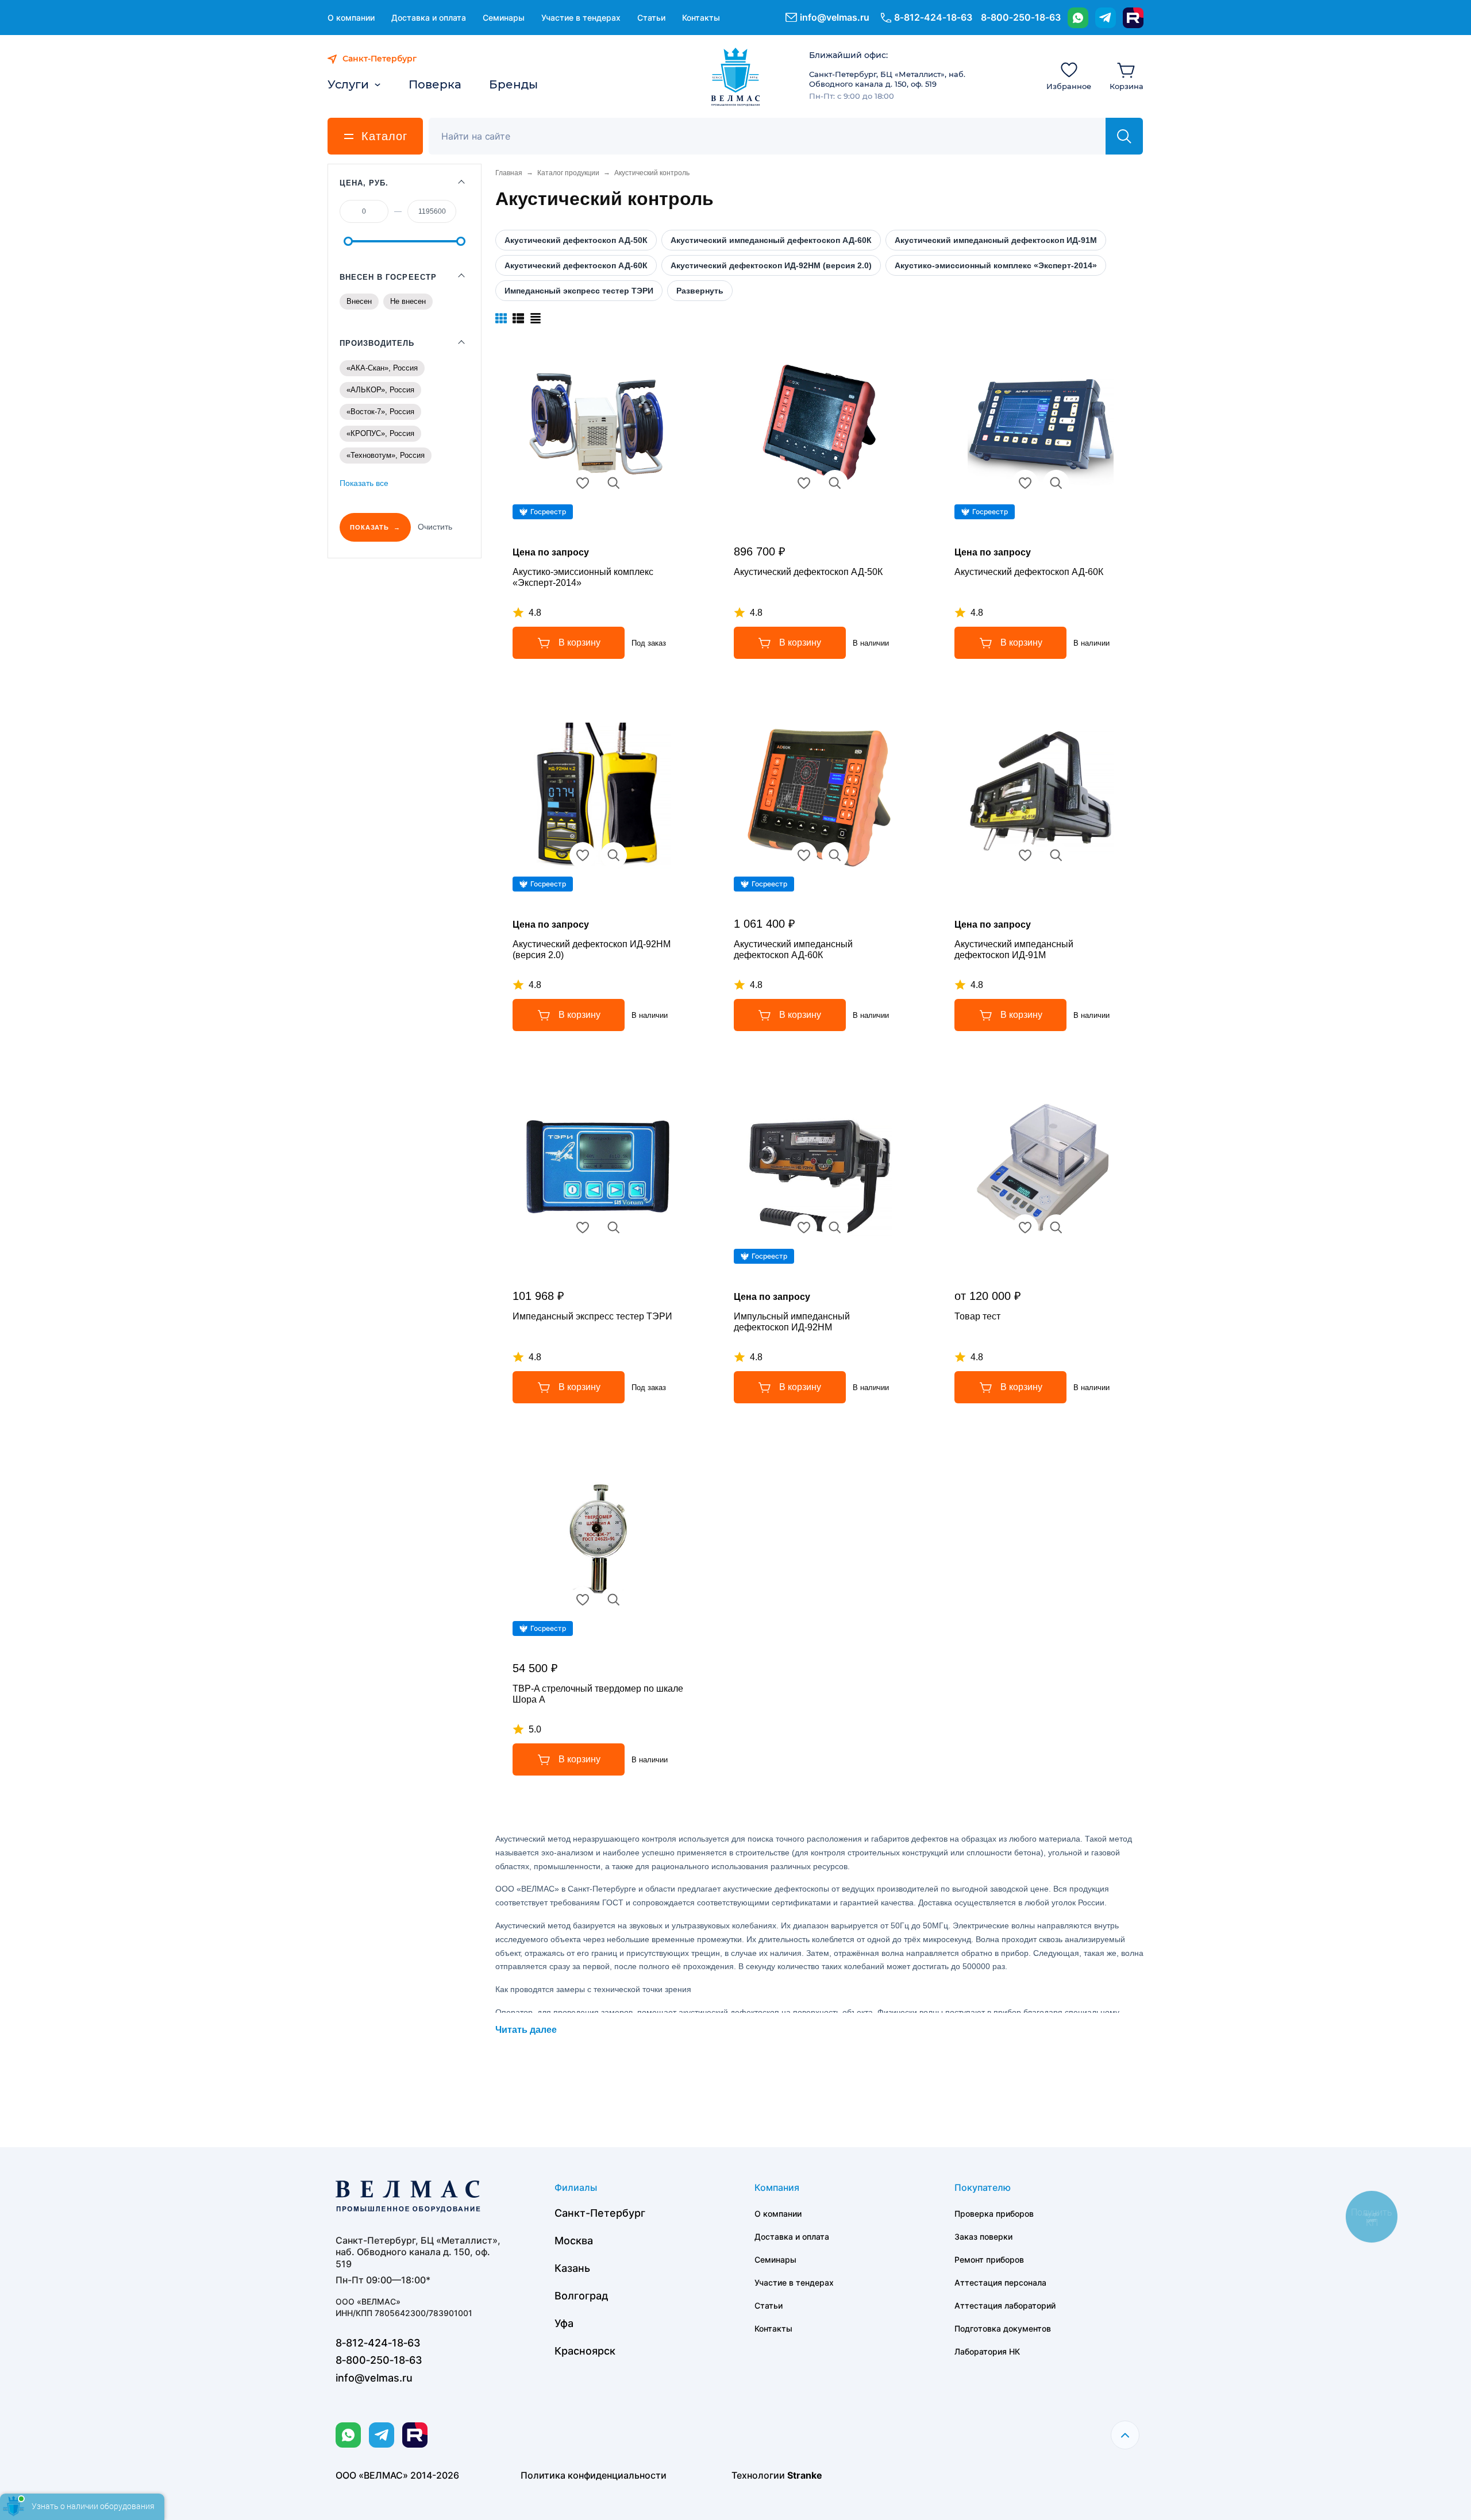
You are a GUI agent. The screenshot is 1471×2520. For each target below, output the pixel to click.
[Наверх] (1125, 2435)
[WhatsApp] (1078, 18)
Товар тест (977, 1316)
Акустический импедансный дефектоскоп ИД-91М (1014, 950)
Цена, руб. (364, 183)
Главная (509, 173)
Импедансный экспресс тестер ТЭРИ (592, 1316)
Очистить (435, 527)
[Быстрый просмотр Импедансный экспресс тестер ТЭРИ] (614, 1228)
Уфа (564, 2323)
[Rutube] (1133, 18)
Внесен (359, 301)
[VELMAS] (736, 77)
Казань (572, 2268)
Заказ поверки (983, 2237)
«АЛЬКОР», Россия (380, 390)
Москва (574, 2241)
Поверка (435, 84)
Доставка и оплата (429, 18)
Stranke (805, 2475)
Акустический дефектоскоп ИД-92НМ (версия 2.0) (592, 950)
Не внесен (408, 301)
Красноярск (585, 2351)
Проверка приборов (994, 2214)
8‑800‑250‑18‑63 (1021, 17)
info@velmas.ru (835, 17)
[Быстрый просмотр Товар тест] (1056, 1228)
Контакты (701, 18)
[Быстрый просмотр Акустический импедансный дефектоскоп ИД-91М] (1056, 855)
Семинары (504, 18)
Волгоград (582, 2296)
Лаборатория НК (987, 2351)
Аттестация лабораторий (1005, 2305)
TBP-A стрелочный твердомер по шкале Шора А (598, 1694)
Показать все (364, 483)
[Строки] (536, 318)
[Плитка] (501, 318)
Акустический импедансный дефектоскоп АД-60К (793, 950)
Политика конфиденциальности (594, 2475)
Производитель (377, 343)
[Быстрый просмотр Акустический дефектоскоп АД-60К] (1056, 483)
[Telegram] (1106, 18)
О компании (351, 18)
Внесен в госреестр (388, 277)
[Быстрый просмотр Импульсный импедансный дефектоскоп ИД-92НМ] (835, 1228)
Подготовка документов (1003, 2328)
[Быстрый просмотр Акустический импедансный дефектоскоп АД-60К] (835, 855)
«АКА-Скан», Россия (382, 368)
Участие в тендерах (581, 18)
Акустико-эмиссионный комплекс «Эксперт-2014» (583, 577)
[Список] (518, 318)
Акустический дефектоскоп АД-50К (808, 572)
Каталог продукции (568, 173)
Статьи (651, 18)
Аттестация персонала (1000, 2282)
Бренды (513, 84)
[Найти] (1124, 136)
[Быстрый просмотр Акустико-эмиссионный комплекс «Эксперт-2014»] (614, 483)
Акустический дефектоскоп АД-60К (1029, 572)
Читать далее (526, 2030)
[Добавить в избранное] (583, 483)
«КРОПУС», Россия (380, 433)
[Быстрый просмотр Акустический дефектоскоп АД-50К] (835, 483)
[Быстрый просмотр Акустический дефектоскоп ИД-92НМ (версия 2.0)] (614, 855)
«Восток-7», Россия (380, 412)
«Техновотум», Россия (386, 455)
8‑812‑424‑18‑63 (933, 17)
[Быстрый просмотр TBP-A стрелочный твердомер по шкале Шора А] (614, 1600)
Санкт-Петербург (600, 2213)
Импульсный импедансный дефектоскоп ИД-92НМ (792, 1322)
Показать (369, 527)
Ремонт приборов (989, 2259)
